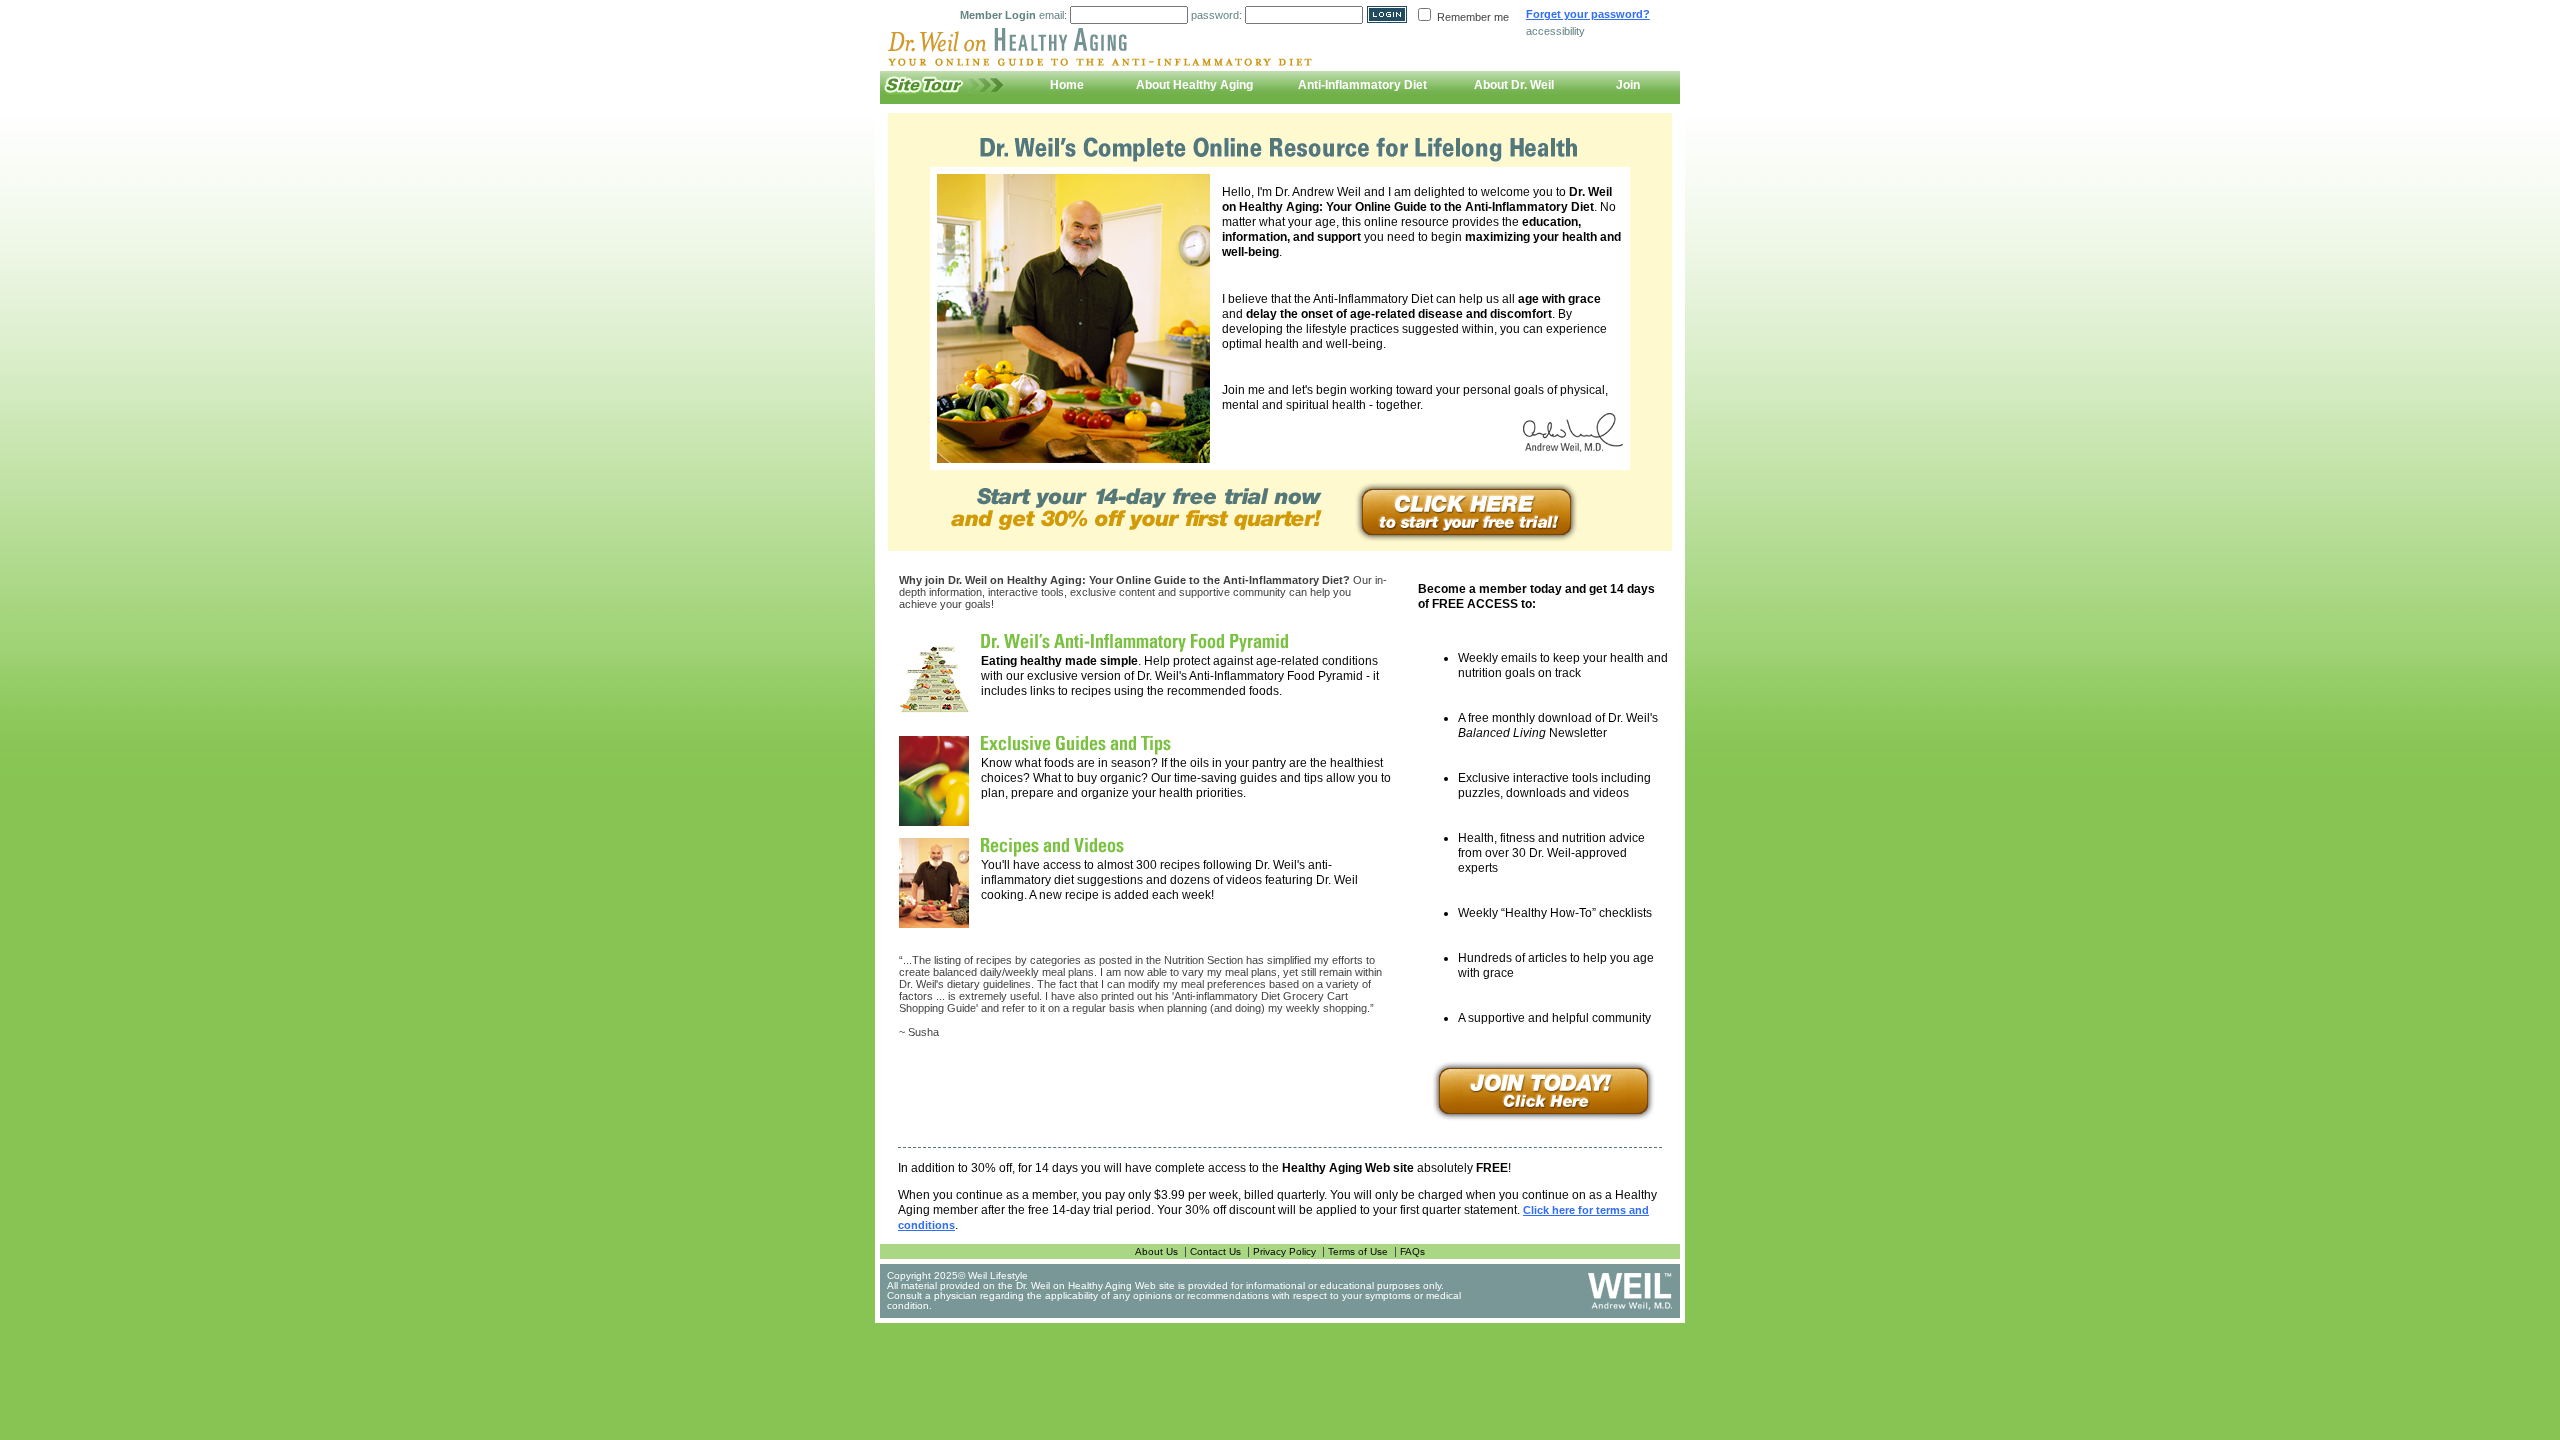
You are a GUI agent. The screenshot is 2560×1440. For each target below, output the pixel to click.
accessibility (1555, 31)
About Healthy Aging (1194, 85)
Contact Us (1215, 1251)
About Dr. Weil (1514, 85)
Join (1628, 85)
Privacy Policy (1284, 1251)
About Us (1156, 1251)
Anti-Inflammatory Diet (1362, 85)
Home (1067, 85)
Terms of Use (1358, 1251)
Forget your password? (1588, 14)
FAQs (1412, 1251)
